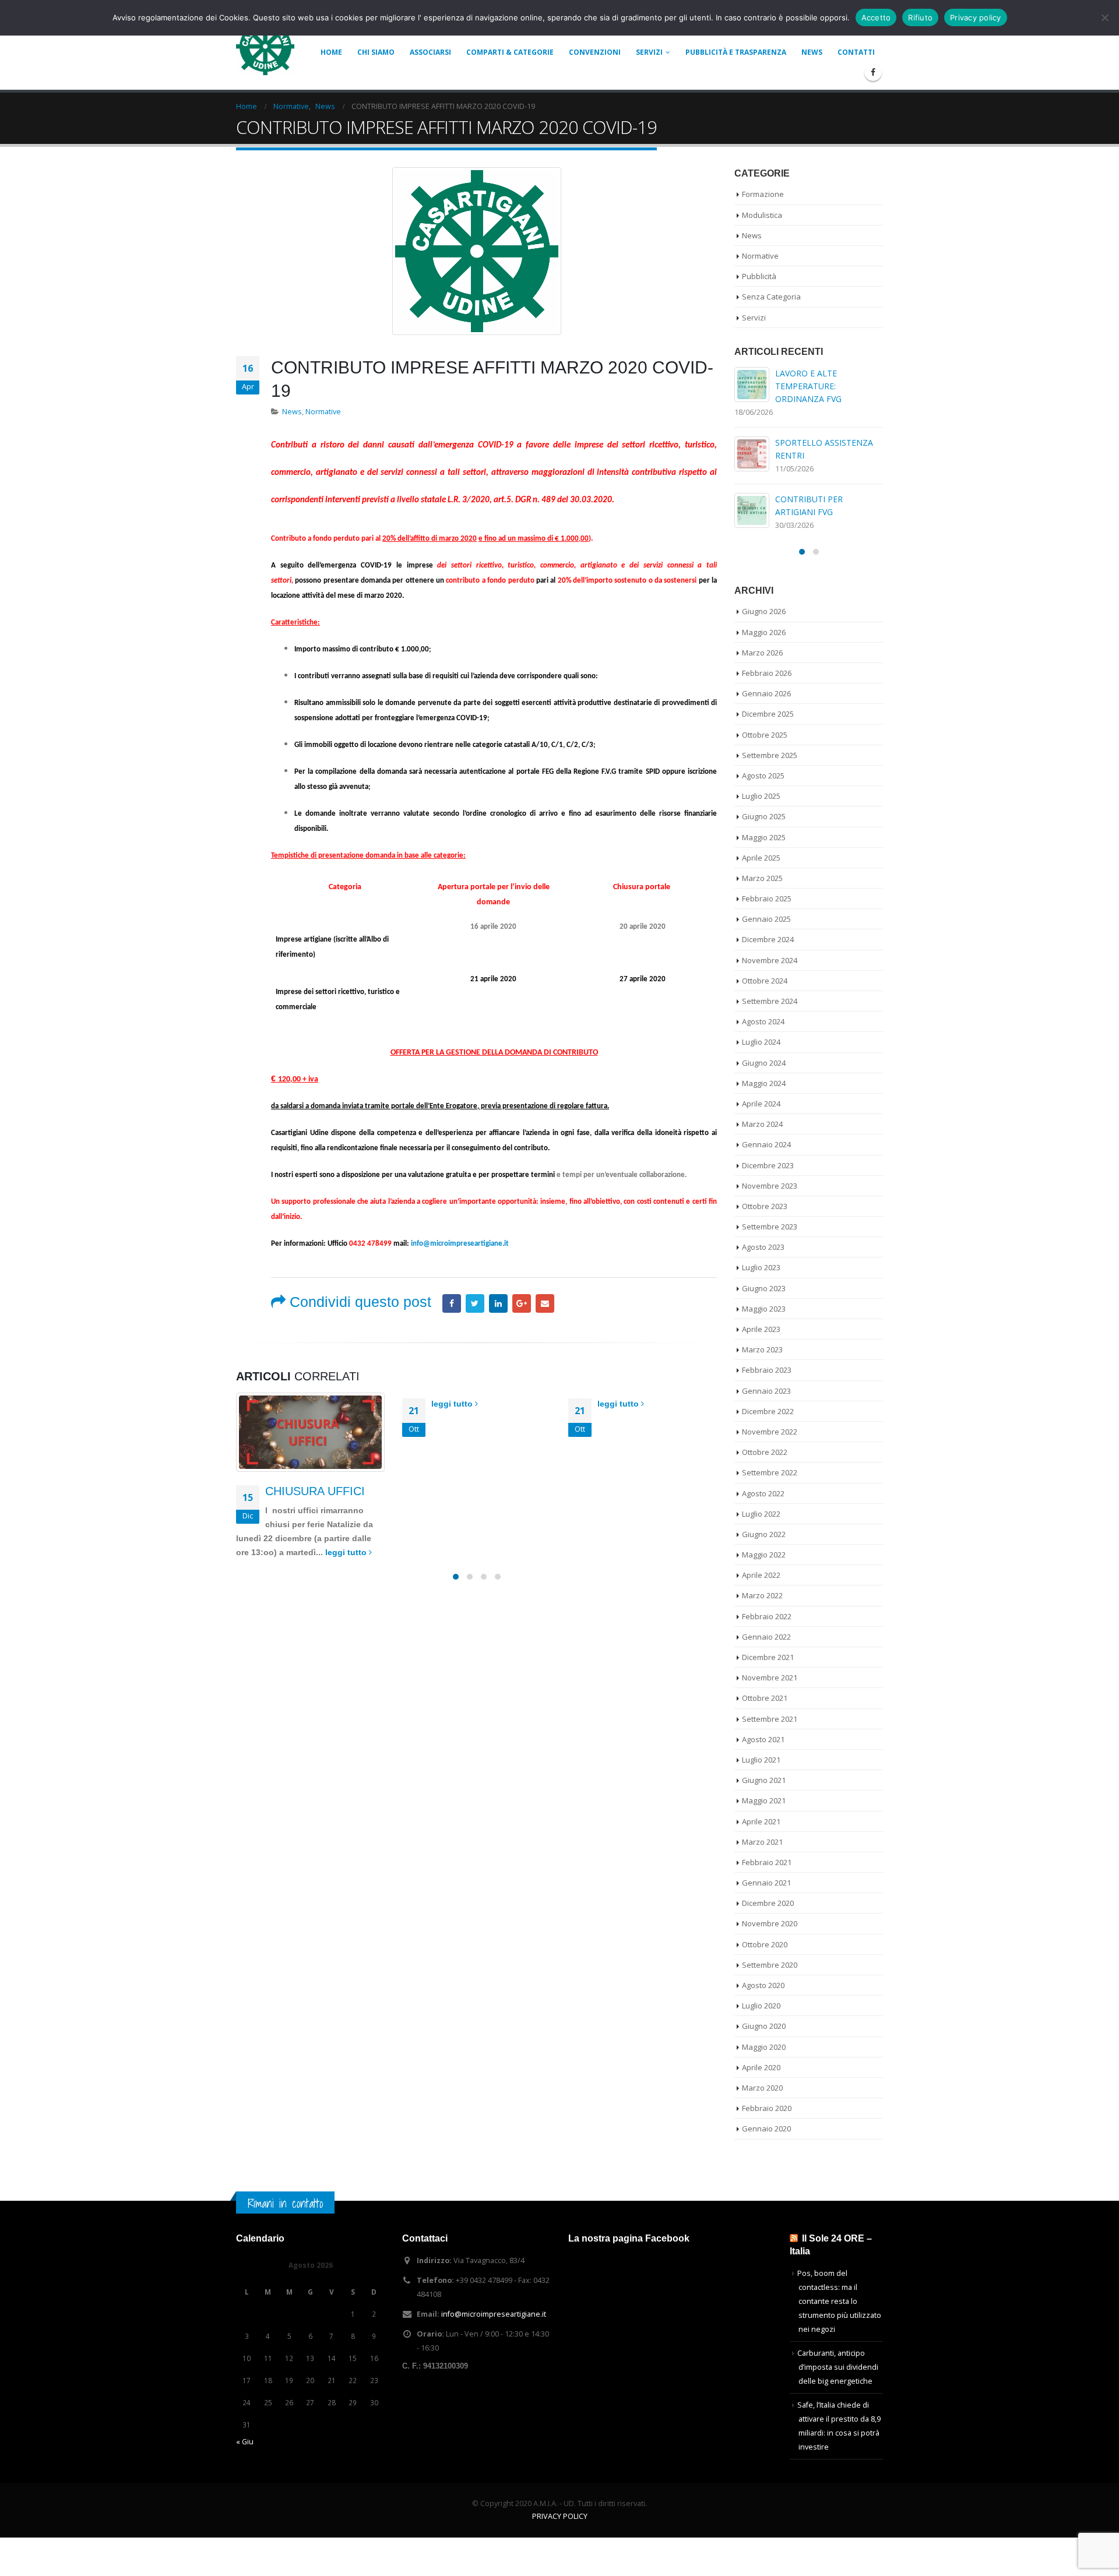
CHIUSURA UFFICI (315, 1491)
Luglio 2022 (761, 1514)
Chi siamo (376, 52)
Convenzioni (595, 52)
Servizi (649, 52)
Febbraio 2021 (767, 1862)
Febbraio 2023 (767, 1370)
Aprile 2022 (761, 1575)
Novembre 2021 (770, 1678)
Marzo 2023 (762, 1349)
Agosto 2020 (763, 1985)
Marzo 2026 (762, 653)
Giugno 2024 (764, 1063)
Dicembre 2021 (768, 1657)
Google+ (522, 1303)
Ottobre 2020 (765, 1944)
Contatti (856, 52)
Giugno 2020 (764, 2026)
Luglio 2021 (761, 1760)
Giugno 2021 (764, 1780)
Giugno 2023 (764, 1288)
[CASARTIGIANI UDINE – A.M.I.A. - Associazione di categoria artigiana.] (265, 46)
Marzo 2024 (762, 1124)
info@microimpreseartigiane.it (460, 1244)
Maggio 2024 (764, 1083)
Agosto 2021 (763, 1739)
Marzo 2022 (762, 1595)
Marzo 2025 (762, 878)
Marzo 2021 (762, 1842)
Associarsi (430, 52)
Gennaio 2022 (766, 1637)
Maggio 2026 (764, 632)
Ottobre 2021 (765, 1698)
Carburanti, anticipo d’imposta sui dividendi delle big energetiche (838, 2367)
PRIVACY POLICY (560, 2516)
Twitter (475, 1303)
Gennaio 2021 (766, 1883)
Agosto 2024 (763, 1021)
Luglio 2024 (761, 1042)
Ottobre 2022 (765, 1452)
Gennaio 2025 (766, 919)
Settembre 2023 (770, 1227)
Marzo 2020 (762, 2088)
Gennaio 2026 (766, 693)
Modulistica (762, 215)
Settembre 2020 (770, 1965)
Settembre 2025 (770, 755)
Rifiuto (920, 17)
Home (331, 52)
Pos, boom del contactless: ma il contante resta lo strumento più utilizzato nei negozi (839, 2301)
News (812, 52)
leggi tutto (347, 1552)
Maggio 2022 (764, 1555)
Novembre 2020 (770, 1923)
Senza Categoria (771, 297)
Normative (323, 412)
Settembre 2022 (770, 1472)
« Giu (245, 2442)
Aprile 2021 (761, 1821)
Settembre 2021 (770, 1719)
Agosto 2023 (763, 1247)
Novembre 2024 (770, 960)
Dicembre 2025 (768, 714)
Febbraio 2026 (767, 673)
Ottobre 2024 (765, 981)
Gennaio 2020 (766, 2129)
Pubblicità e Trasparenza (736, 52)
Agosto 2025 (763, 776)
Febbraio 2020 (767, 2108)
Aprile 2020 (761, 2067)
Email (545, 1303)
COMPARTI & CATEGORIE (510, 52)
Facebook (452, 1303)
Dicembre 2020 (768, 1903)
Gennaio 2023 (766, 1391)
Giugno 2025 (764, 816)
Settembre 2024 (770, 1001)
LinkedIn (498, 1303)
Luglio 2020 (761, 2006)
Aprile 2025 (761, 858)
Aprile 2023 (761, 1329)
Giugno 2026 (764, 611)
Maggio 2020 (764, 2047)
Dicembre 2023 (768, 1165)
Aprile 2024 (761, 1104)
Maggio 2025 (764, 837)
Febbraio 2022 (767, 1616)
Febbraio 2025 (767, 898)
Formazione (763, 194)
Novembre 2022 (770, 1432)
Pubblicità (759, 276)
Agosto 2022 (763, 1493)
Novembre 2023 (770, 1186)
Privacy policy (976, 17)
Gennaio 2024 (766, 1144)
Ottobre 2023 (765, 1206)
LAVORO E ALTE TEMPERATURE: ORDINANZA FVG (808, 386)
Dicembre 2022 (768, 1411)
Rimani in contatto (285, 2203)
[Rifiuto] (1104, 17)
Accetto (876, 17)
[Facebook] (873, 72)
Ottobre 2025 (765, 735)
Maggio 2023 (764, 1309)
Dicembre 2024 (768, 939)
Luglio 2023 (761, 1267)
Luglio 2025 (761, 796)
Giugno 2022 (764, 1534)
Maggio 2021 (764, 1800)
